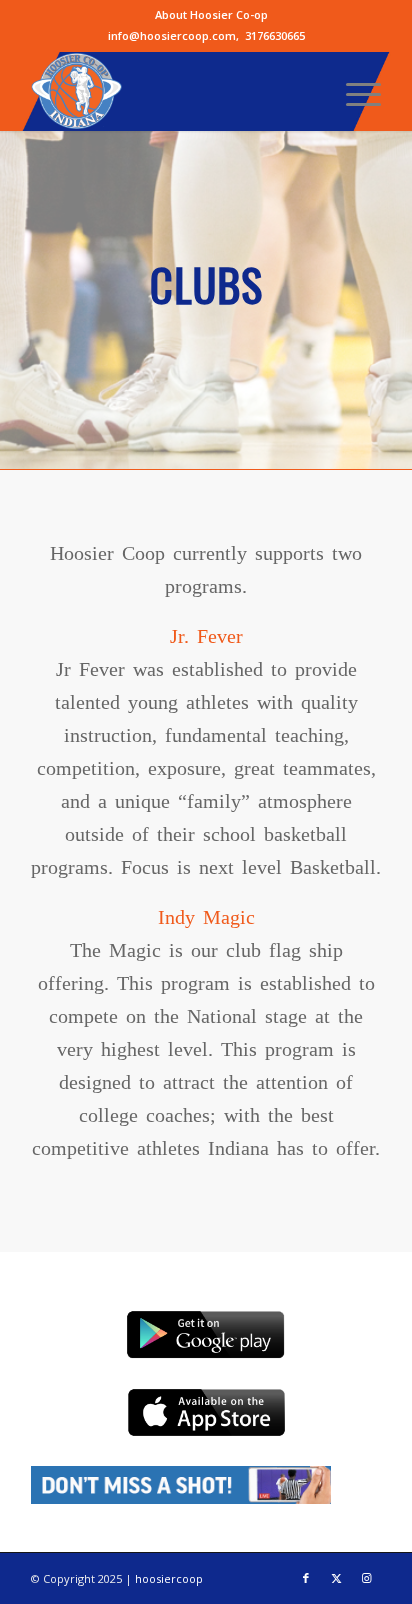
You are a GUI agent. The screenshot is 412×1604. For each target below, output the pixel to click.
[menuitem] (211, 15)
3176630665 (275, 35)
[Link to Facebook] (306, 1578)
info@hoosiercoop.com (172, 35)
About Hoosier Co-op (211, 14)
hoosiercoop (169, 1578)
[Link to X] (336, 1578)
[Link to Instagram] (366, 1578)
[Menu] (353, 91)
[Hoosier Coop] (171, 91)
